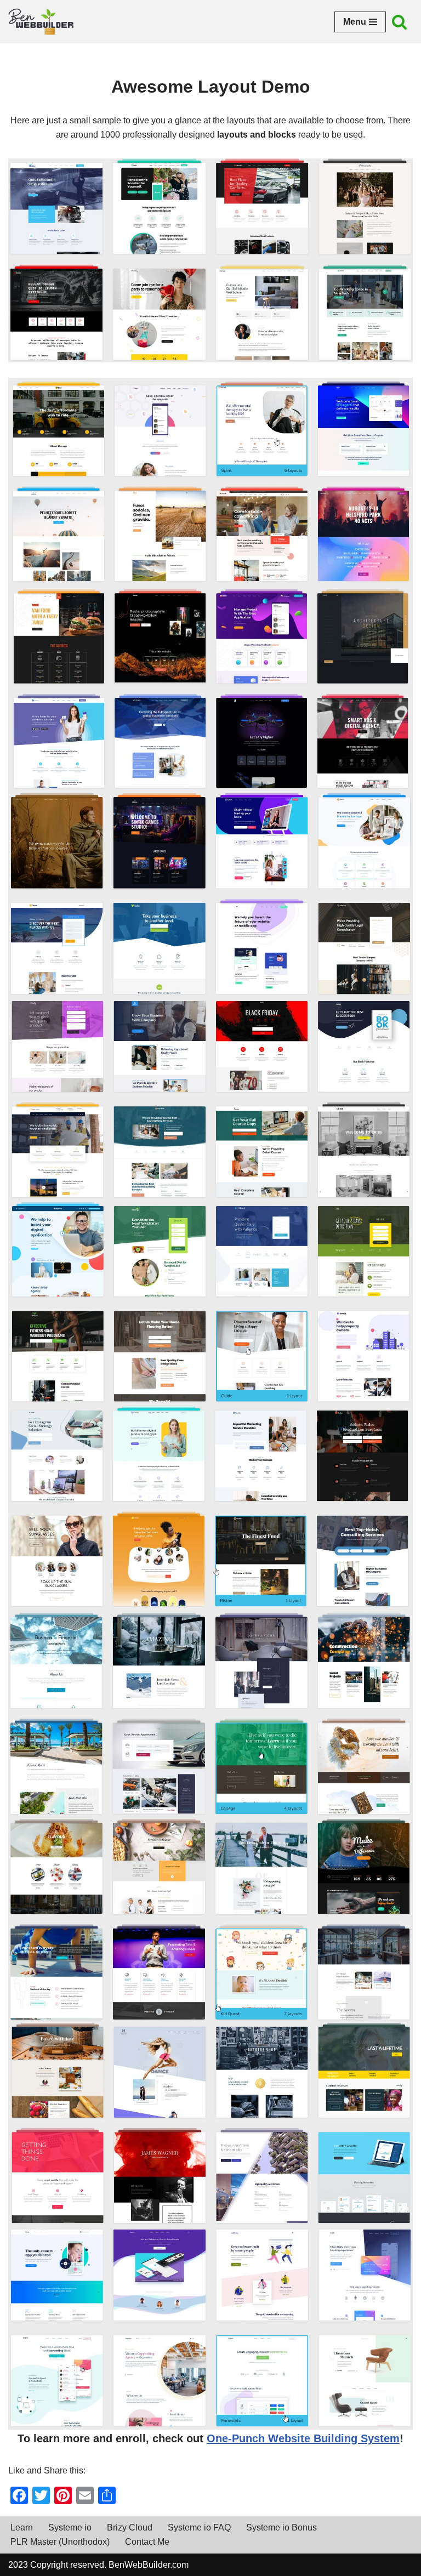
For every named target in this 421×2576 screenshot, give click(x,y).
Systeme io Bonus (281, 2527)
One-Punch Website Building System (303, 2438)
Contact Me (147, 2542)
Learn (22, 2527)
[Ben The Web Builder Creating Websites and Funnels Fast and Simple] (41, 22)
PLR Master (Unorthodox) (60, 2542)
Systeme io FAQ (199, 2527)
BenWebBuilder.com (149, 2565)
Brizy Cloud (130, 2527)
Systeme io (70, 2527)
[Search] (399, 22)
